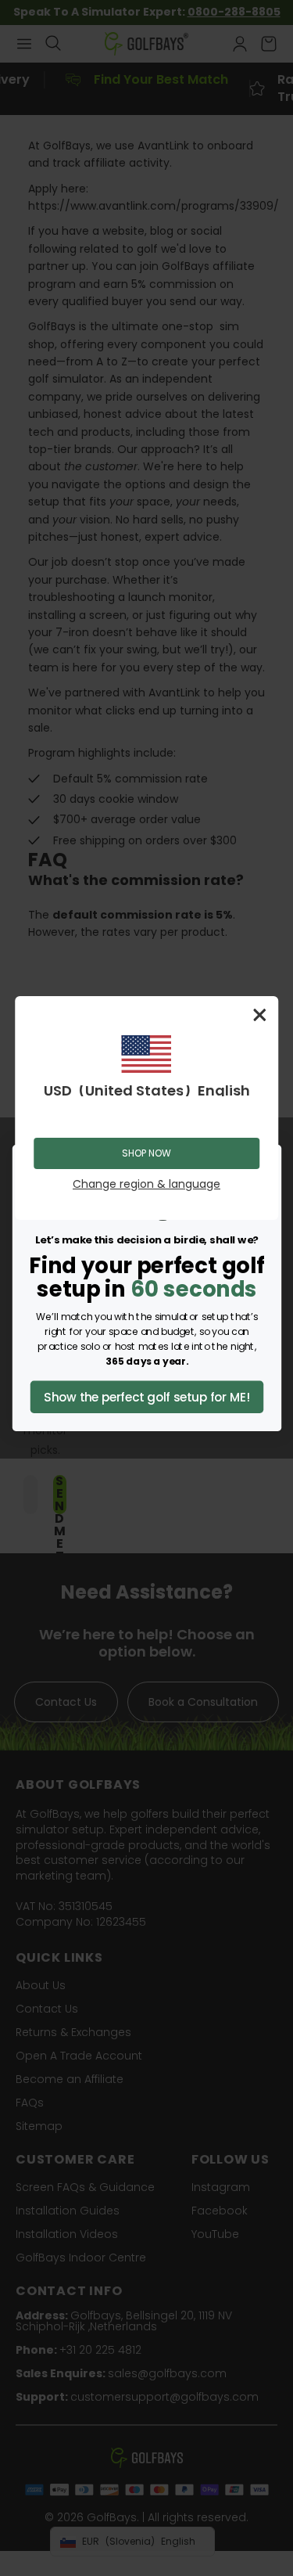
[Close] (259, 1015)
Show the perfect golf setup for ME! (146, 1397)
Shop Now (146, 1153)
